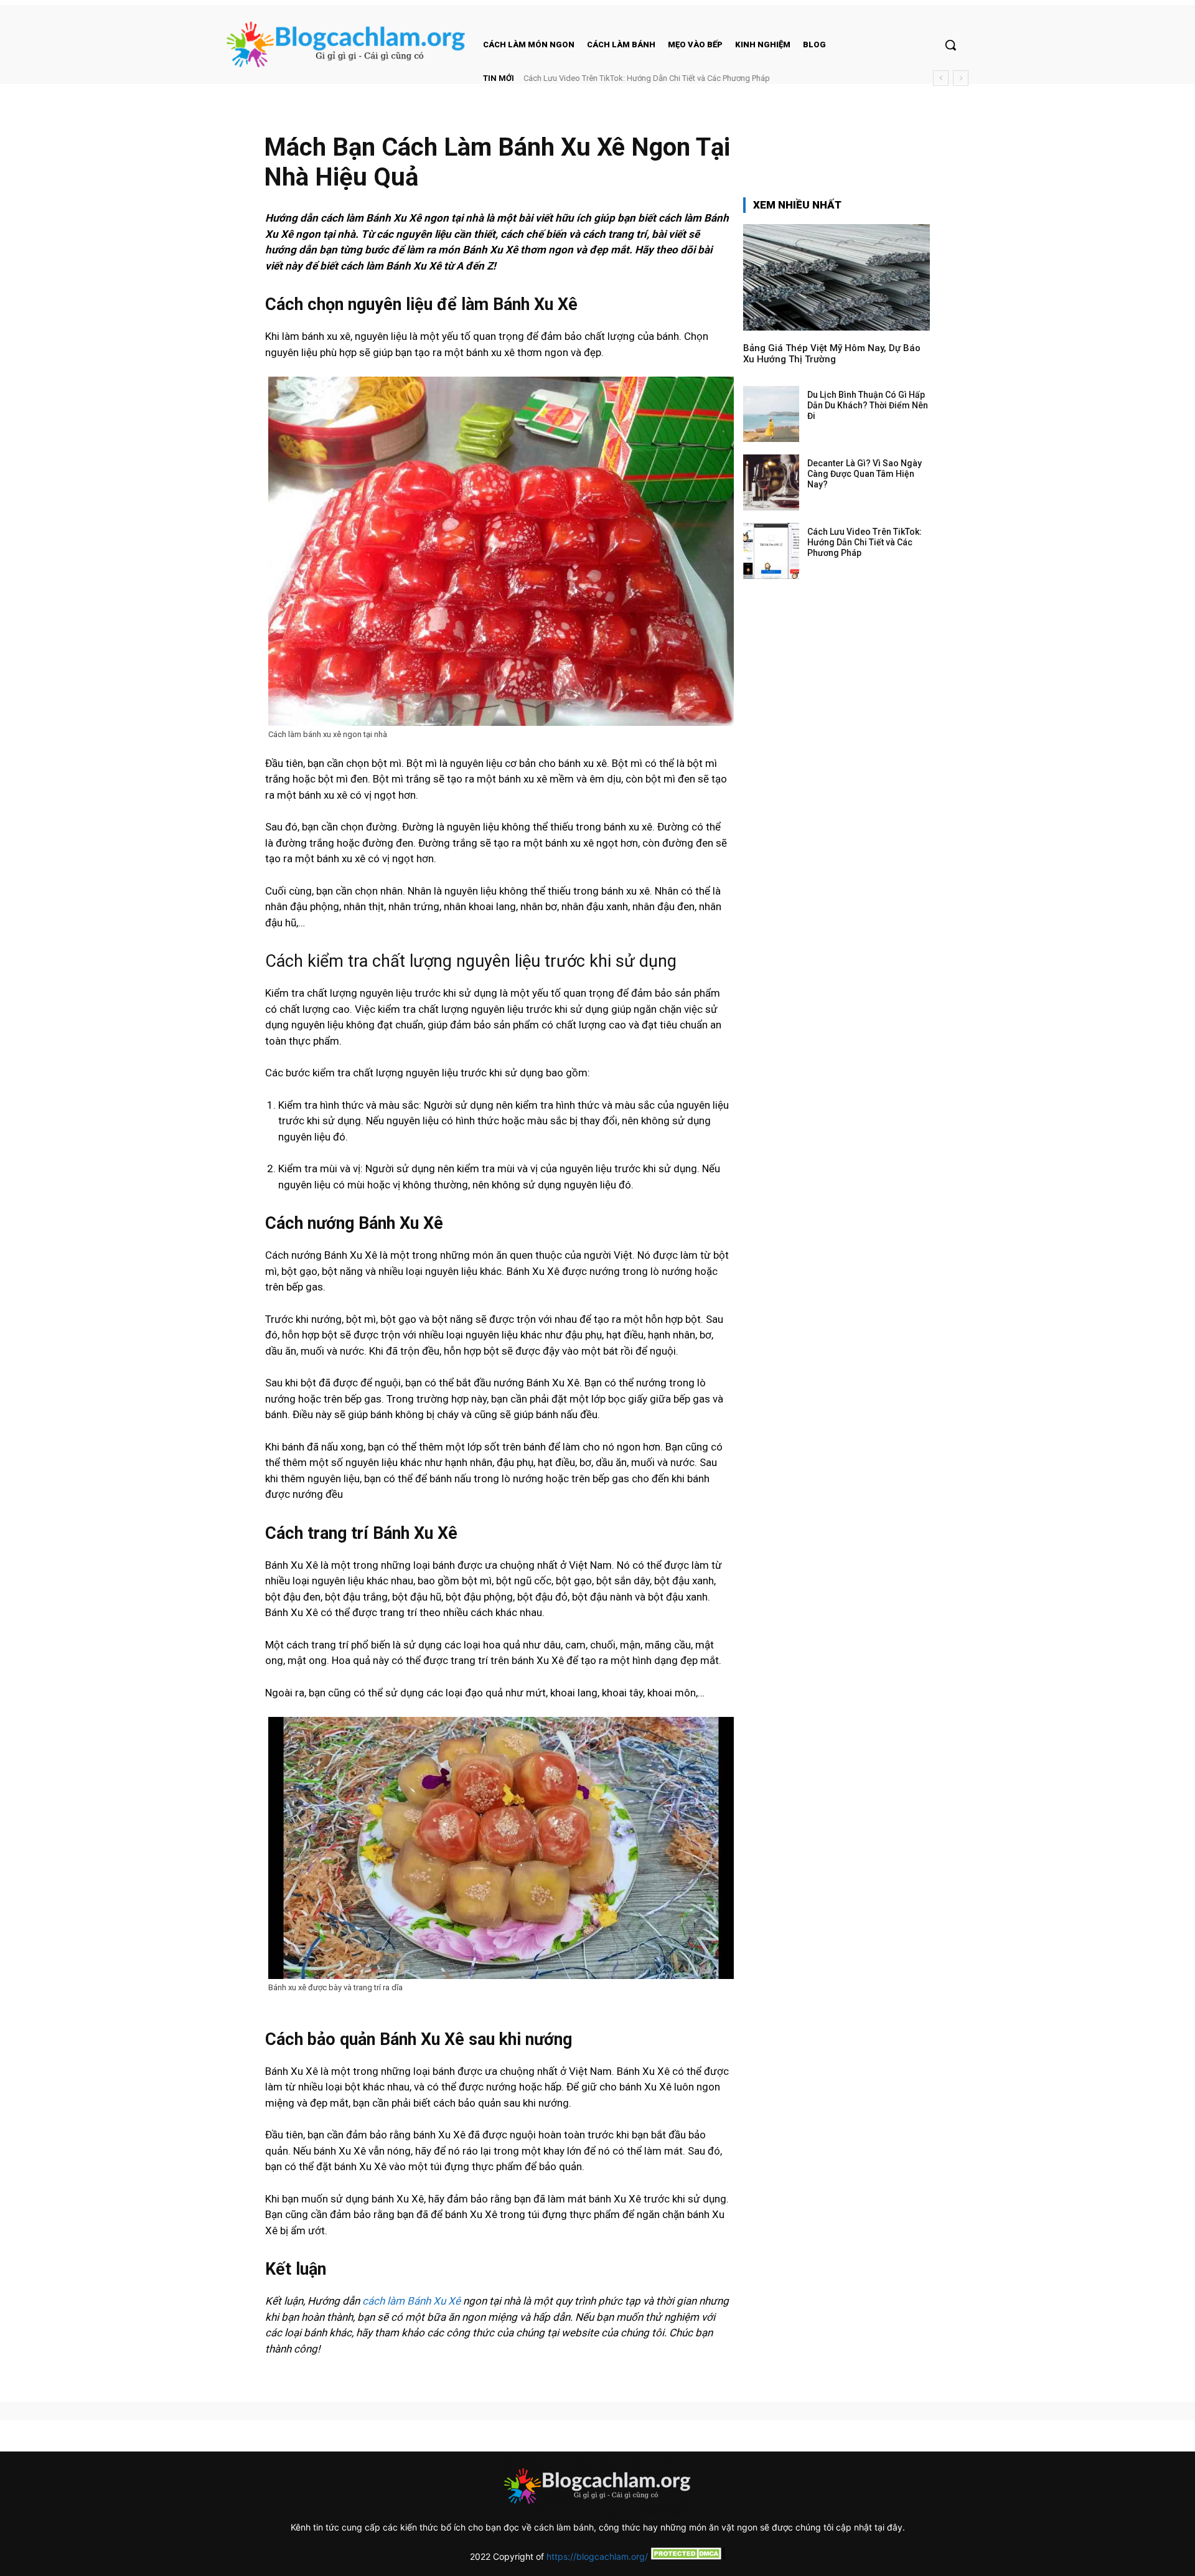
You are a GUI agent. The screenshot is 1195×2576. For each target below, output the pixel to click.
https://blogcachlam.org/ (597, 2556)
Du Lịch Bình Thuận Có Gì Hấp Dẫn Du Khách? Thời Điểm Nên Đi (868, 405)
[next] (961, 78)
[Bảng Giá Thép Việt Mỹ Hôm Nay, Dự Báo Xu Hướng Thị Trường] (836, 277)
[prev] (941, 78)
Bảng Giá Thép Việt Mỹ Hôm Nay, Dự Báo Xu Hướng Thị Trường (832, 354)
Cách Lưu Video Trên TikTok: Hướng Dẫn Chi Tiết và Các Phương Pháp (647, 78)
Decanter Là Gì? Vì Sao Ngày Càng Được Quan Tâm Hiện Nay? (865, 474)
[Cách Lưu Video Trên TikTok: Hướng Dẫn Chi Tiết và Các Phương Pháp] (771, 551)
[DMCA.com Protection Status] (687, 2556)
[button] (950, 45)
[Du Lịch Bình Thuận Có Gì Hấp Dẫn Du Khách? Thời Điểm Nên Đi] (771, 414)
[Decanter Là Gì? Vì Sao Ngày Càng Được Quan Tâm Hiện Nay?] (771, 482)
